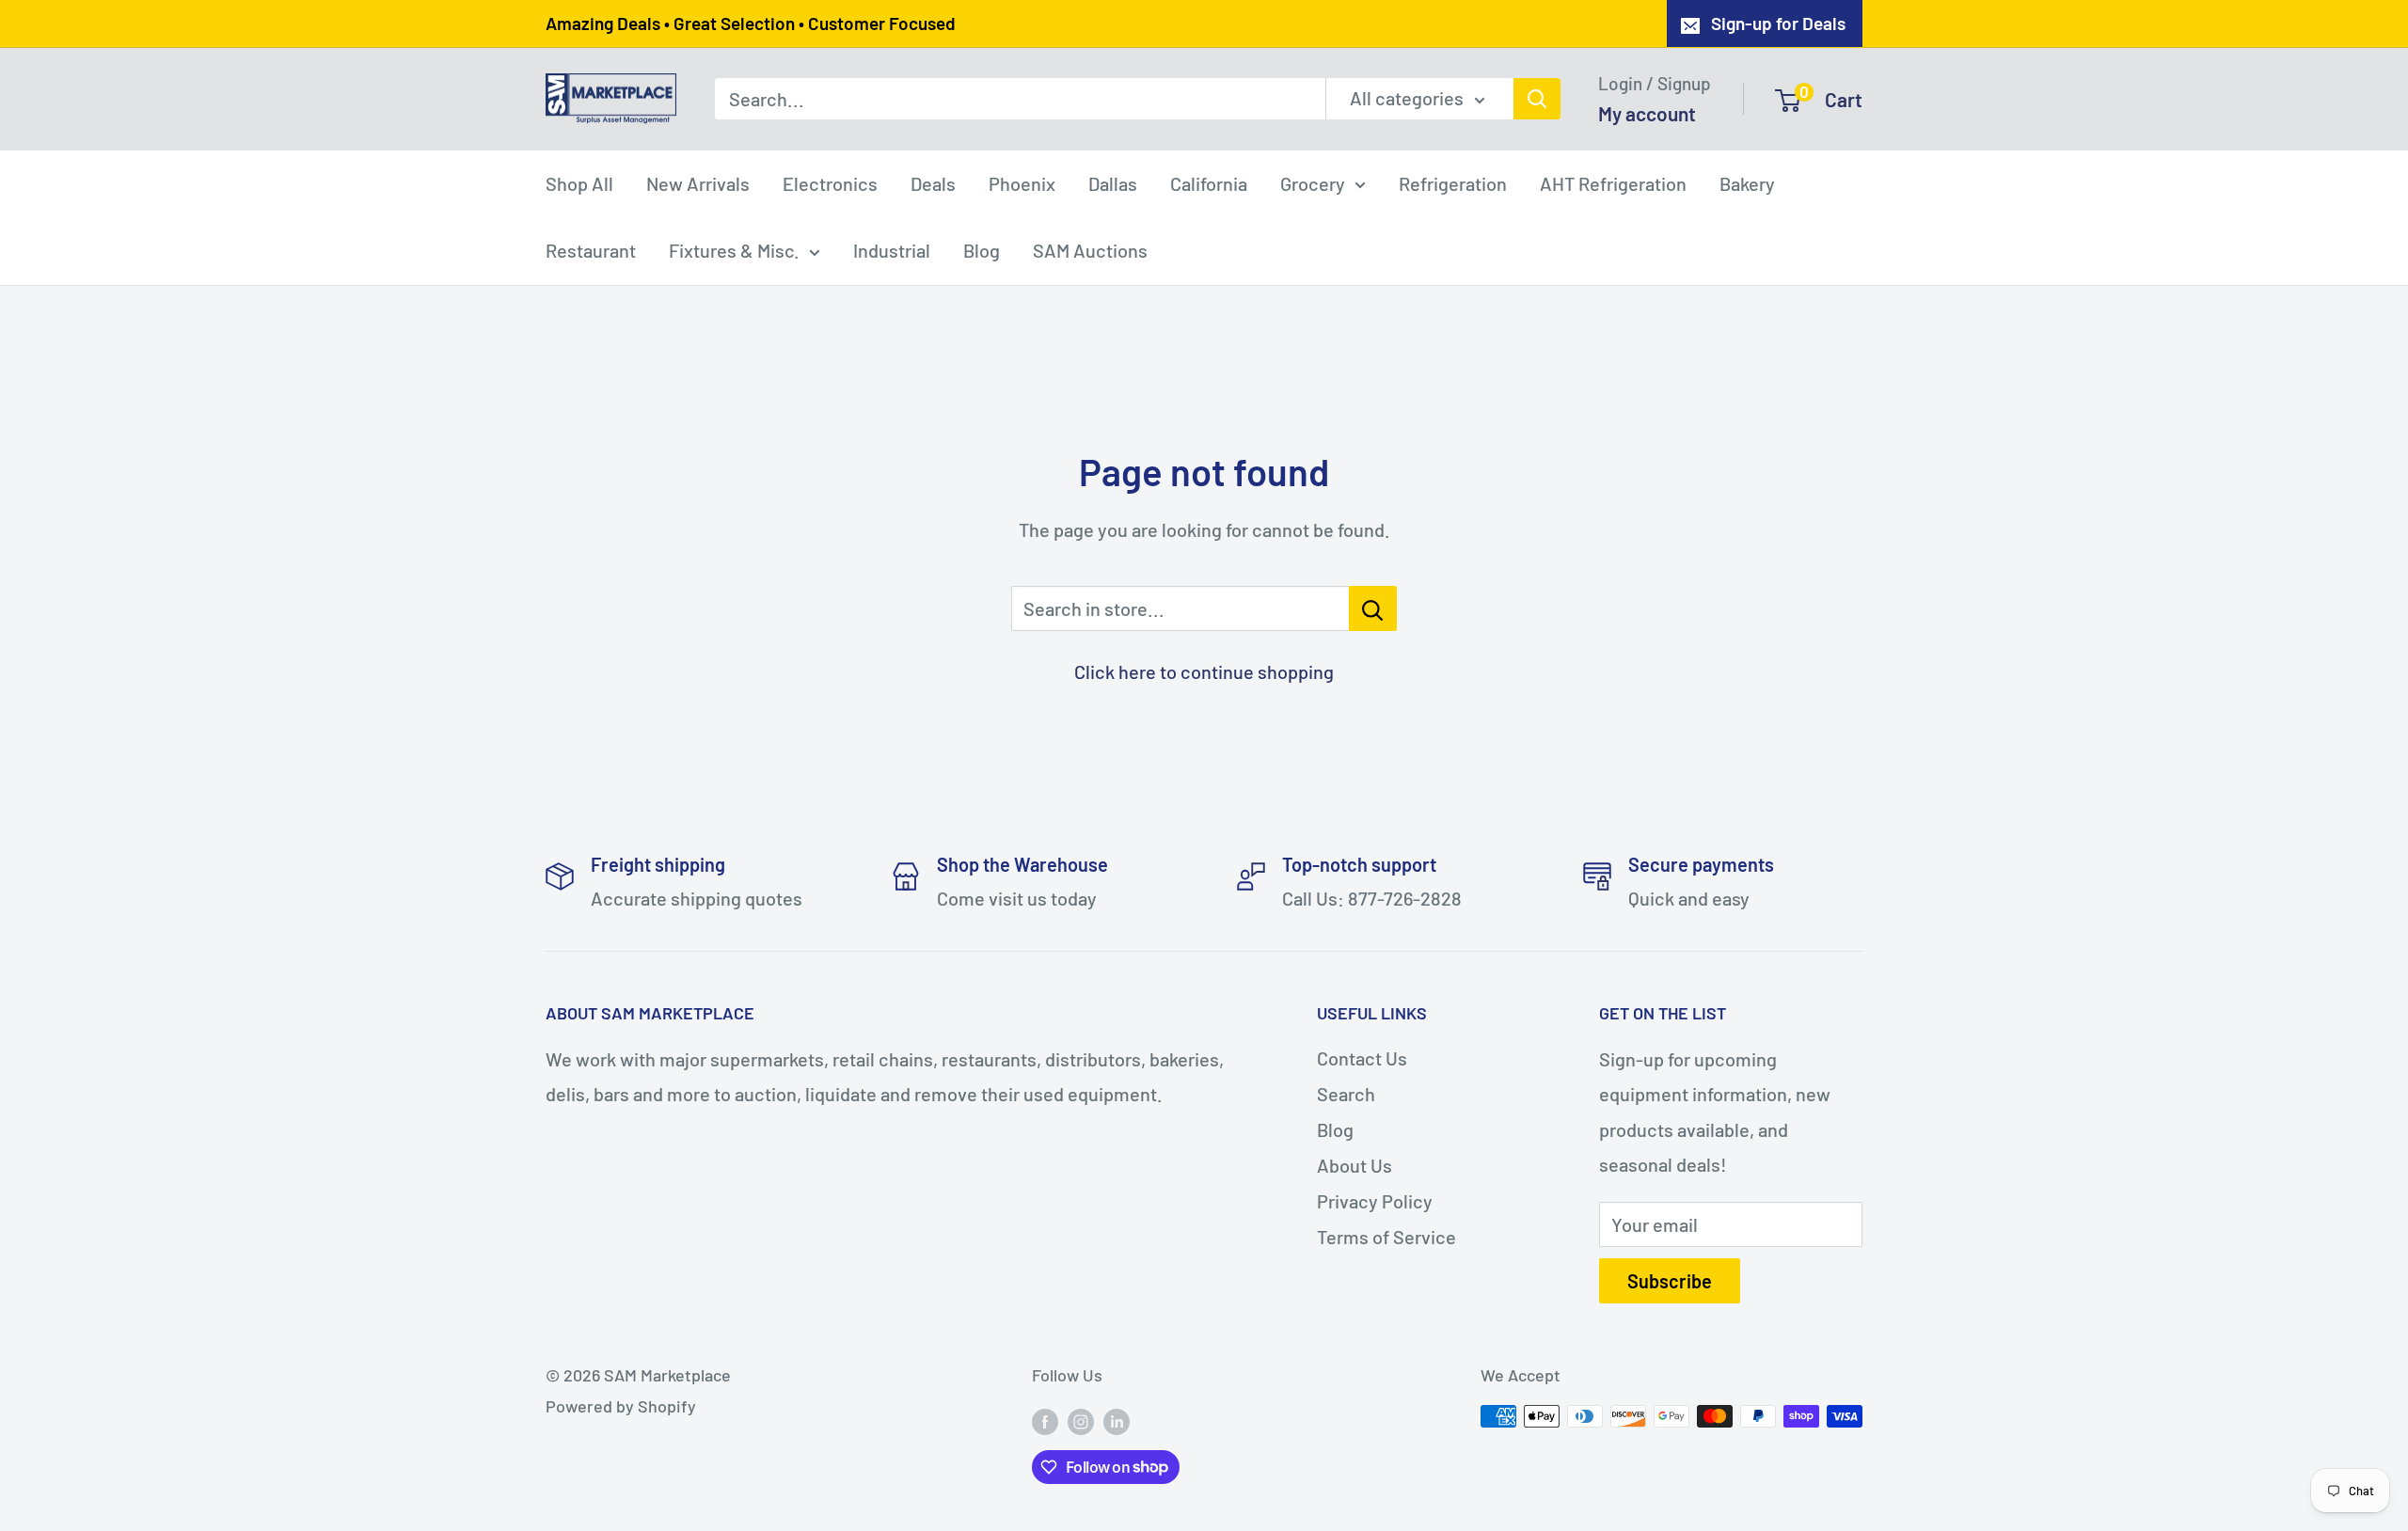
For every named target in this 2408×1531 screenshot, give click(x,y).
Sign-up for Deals (1778, 23)
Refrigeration (1453, 182)
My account (1647, 112)
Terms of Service (1386, 1237)
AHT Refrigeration (1613, 182)
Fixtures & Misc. (734, 250)
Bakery (1747, 182)
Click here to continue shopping (1204, 671)
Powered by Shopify (621, 1406)
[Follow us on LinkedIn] (1117, 1421)
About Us (1354, 1165)
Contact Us (1362, 1058)
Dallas (1113, 182)
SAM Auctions (1090, 250)
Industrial (892, 250)
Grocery (1313, 182)
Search (1346, 1094)
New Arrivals (698, 182)
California (1209, 182)
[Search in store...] (1373, 608)
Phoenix (1022, 182)
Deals (933, 182)
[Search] (1537, 99)
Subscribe (1670, 1281)
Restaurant (591, 250)
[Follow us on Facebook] (1045, 1421)
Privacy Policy (1375, 1201)
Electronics (830, 182)
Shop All (579, 182)
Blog (982, 250)
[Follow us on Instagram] (1081, 1421)
